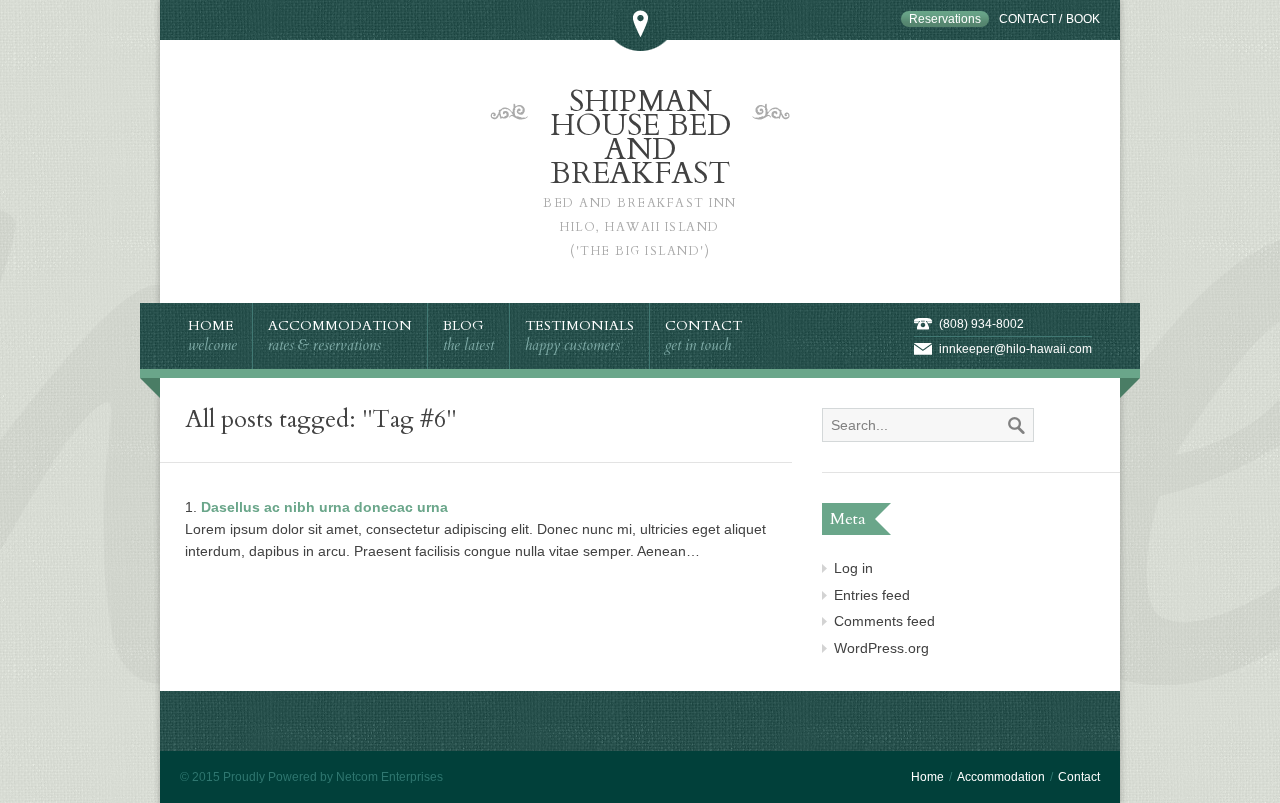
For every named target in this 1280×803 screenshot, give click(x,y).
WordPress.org (881, 648)
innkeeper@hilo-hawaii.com (1015, 349)
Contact (1027, 19)
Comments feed (884, 621)
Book (1083, 19)
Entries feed (872, 595)
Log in (853, 568)
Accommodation (1001, 777)
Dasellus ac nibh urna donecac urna (324, 507)
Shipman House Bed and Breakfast (640, 170)
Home (927, 777)
